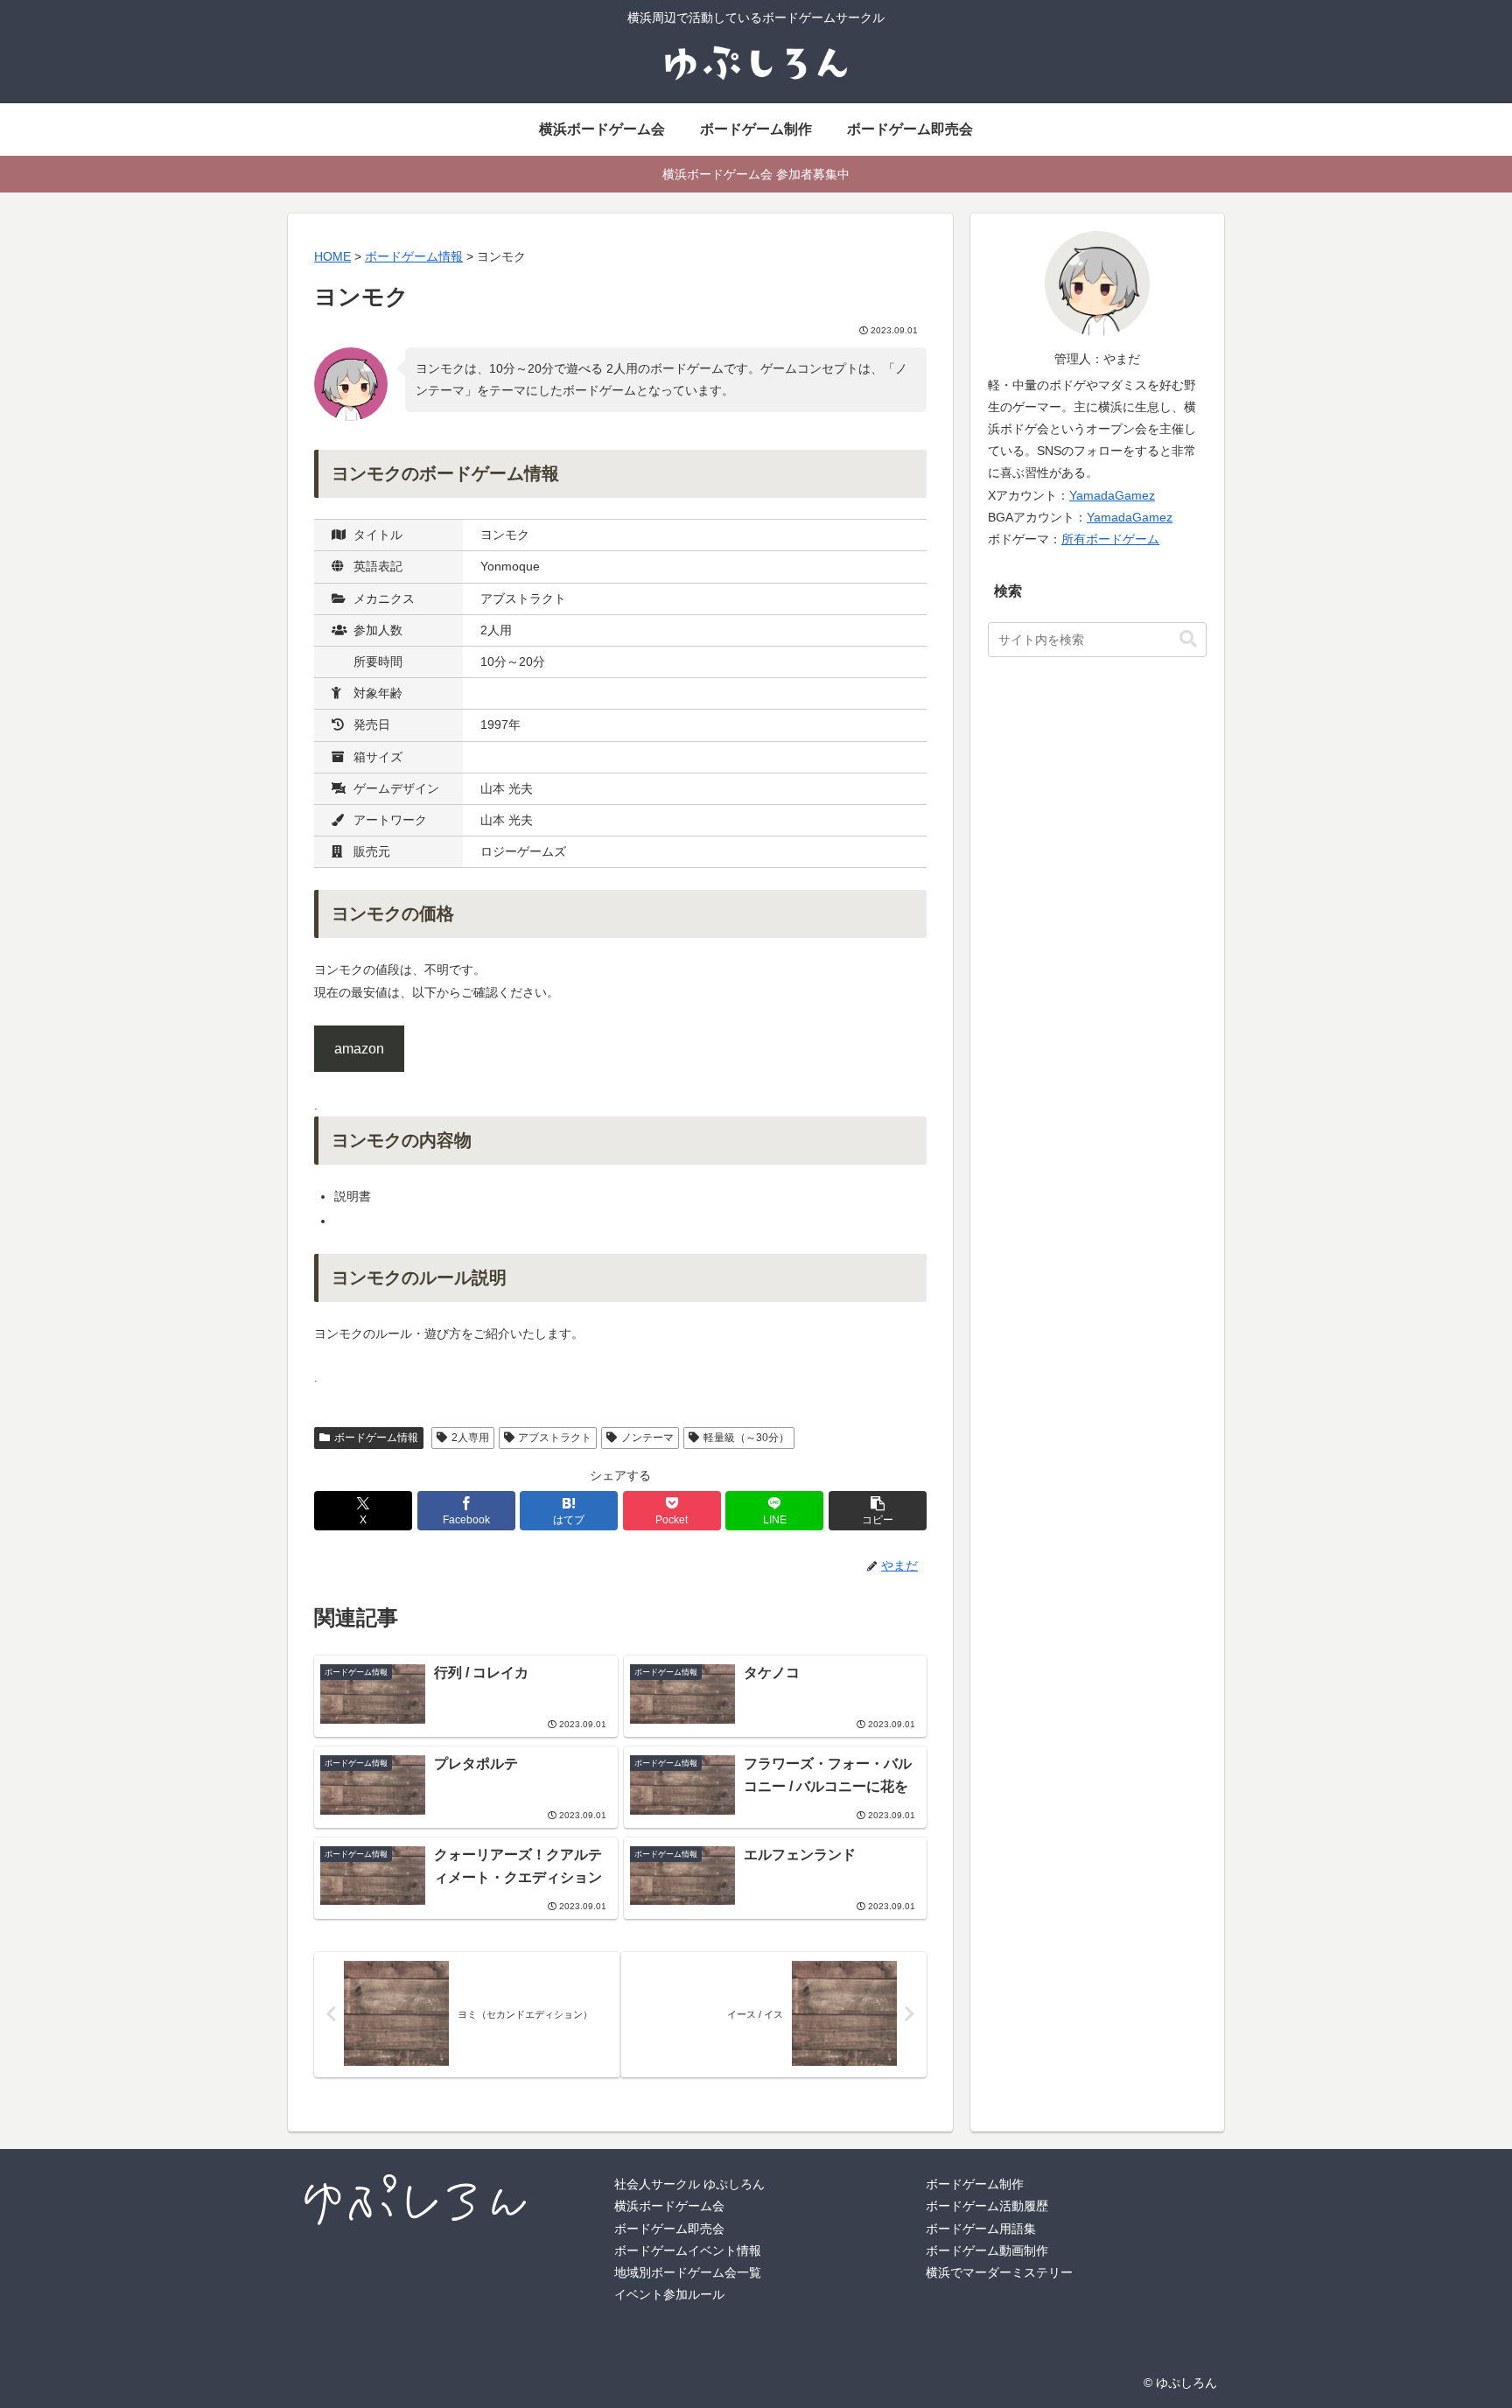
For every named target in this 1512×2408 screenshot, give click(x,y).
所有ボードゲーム (1110, 539)
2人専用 (470, 1438)
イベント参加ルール (669, 2294)
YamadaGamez (1112, 495)
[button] (878, 1511)
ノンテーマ (647, 1438)
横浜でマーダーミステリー (999, 2272)
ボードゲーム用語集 (981, 2229)
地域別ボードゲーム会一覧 (688, 2272)
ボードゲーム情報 (376, 1438)
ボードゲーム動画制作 (987, 2250)
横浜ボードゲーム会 (669, 2206)
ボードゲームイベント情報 (688, 2250)
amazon (359, 1049)
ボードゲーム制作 (975, 2184)
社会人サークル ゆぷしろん (689, 2184)
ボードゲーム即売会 (669, 2229)
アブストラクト (555, 1438)
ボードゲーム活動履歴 (987, 2206)
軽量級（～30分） (746, 1438)
